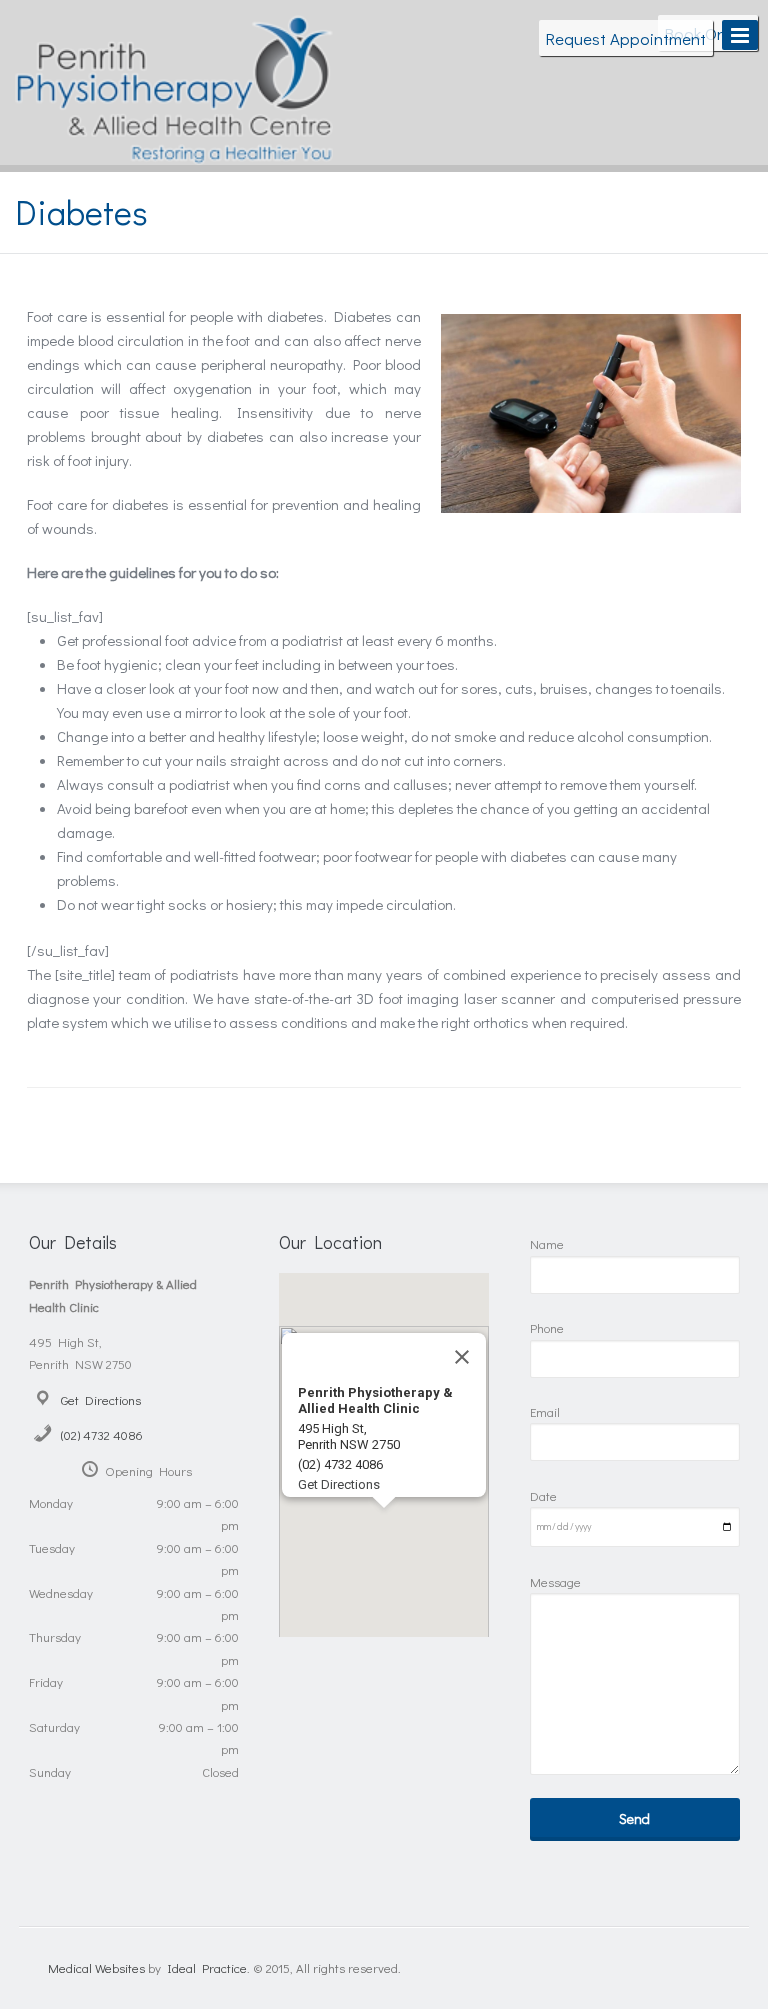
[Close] (462, 1357)
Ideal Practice (207, 1967)
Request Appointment (626, 38)
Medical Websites (96, 1967)
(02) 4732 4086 (102, 1434)
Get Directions (101, 1399)
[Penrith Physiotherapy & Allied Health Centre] (174, 150)
